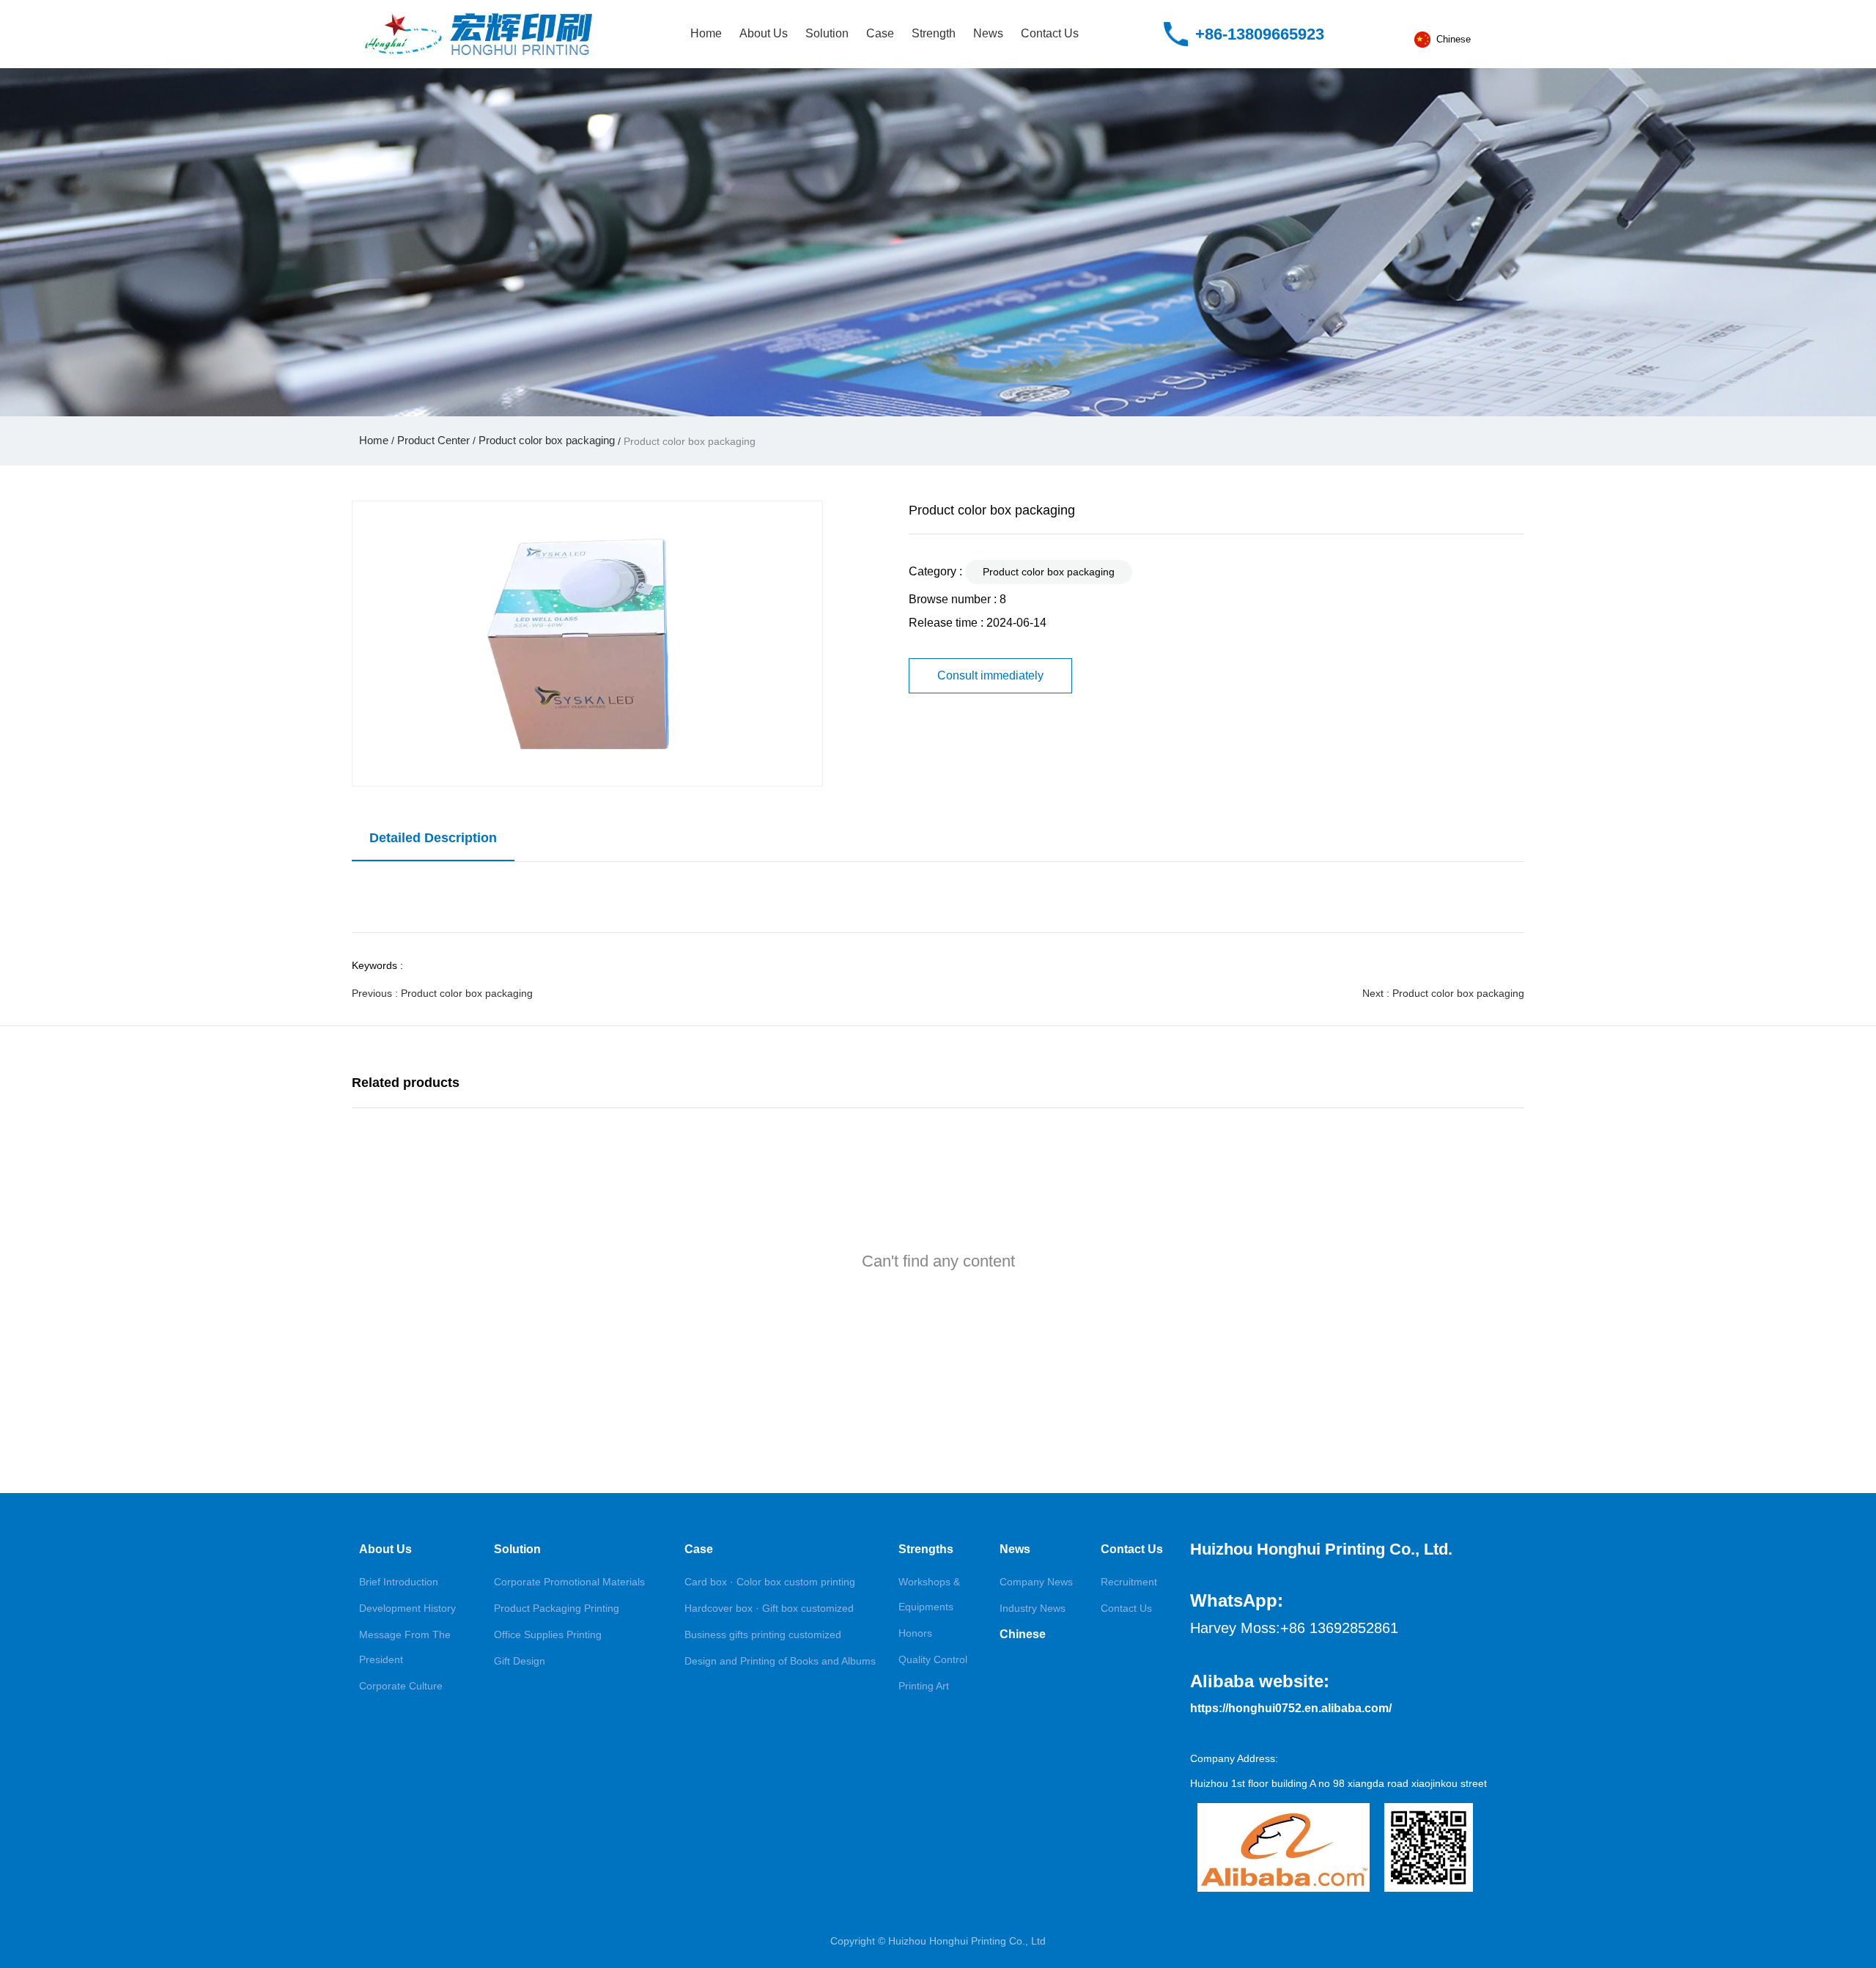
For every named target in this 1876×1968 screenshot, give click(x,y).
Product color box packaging (547, 440)
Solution (827, 33)
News (988, 33)
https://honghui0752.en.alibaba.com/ (1291, 1708)
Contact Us (1050, 33)
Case (880, 33)
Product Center (433, 440)
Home (706, 33)
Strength (934, 33)
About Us (764, 33)
